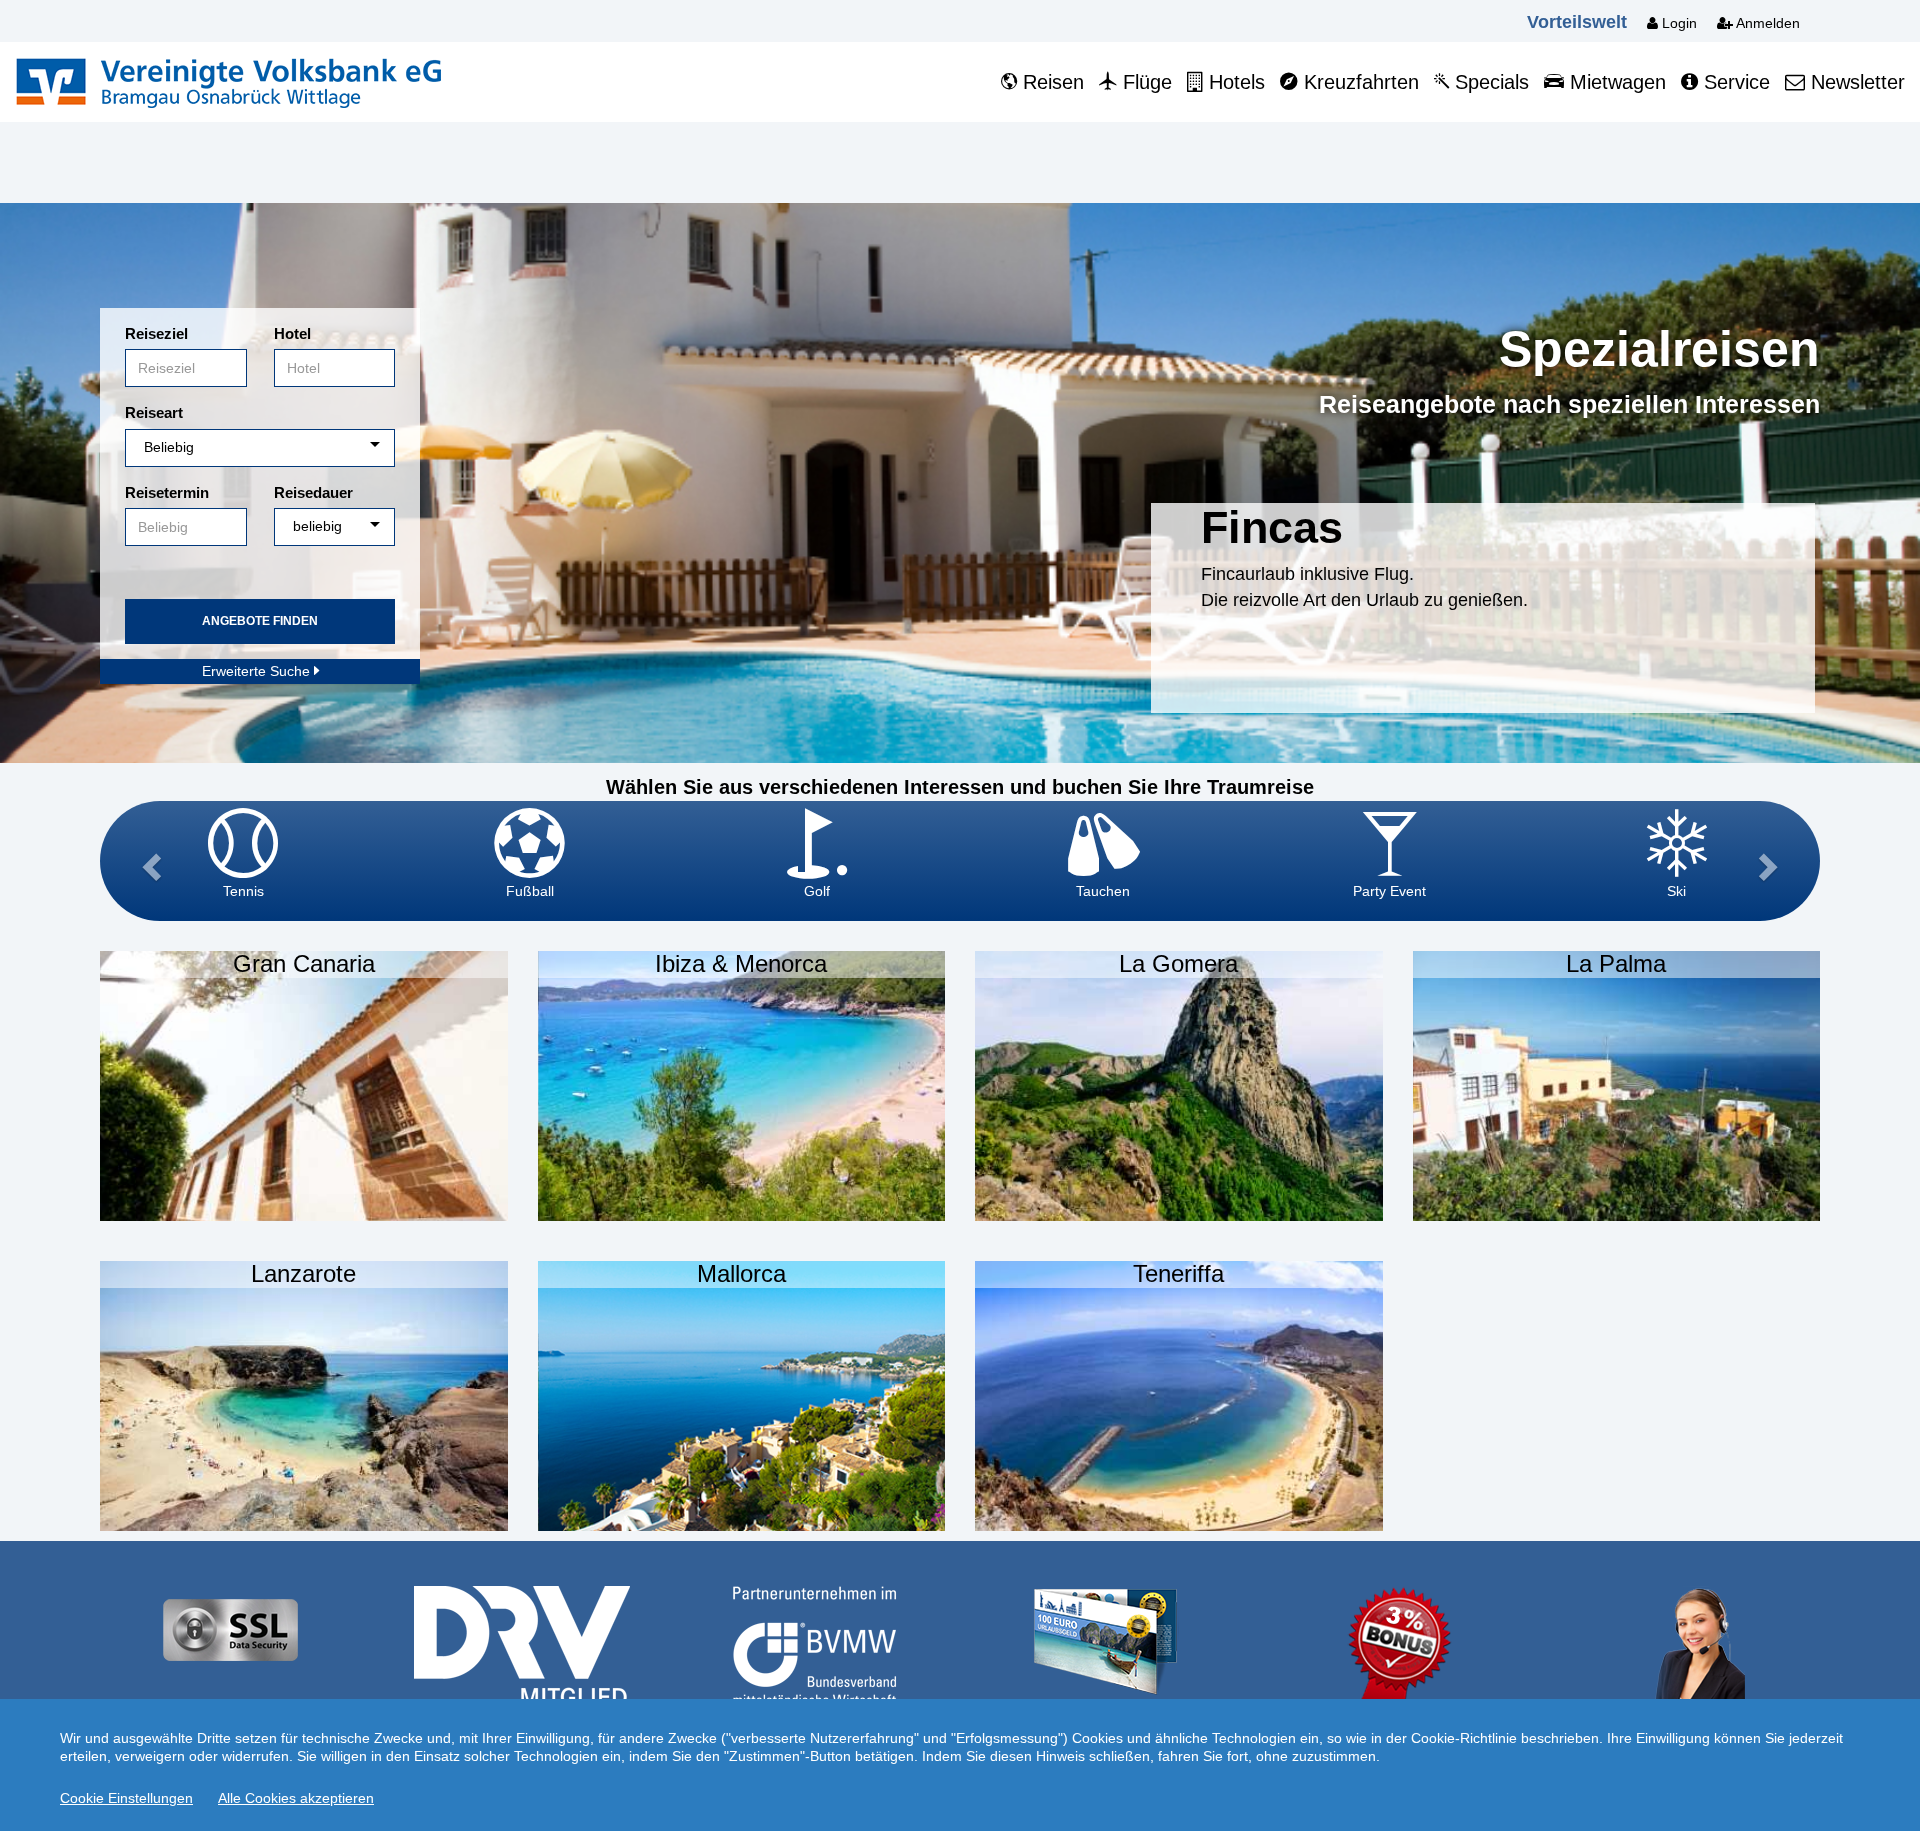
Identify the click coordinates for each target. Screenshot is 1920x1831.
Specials (1489, 82)
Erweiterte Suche (258, 671)
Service (1734, 82)
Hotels (1234, 82)
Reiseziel (156, 333)
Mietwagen (1615, 82)
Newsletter (1855, 82)
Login (1677, 23)
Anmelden (1766, 23)
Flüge (1144, 82)
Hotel (292, 333)
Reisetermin (167, 492)
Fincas (1272, 527)
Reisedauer (313, 492)
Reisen (1050, 82)
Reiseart (154, 412)
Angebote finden (260, 621)
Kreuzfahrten (1358, 82)
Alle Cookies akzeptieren (296, 1798)
